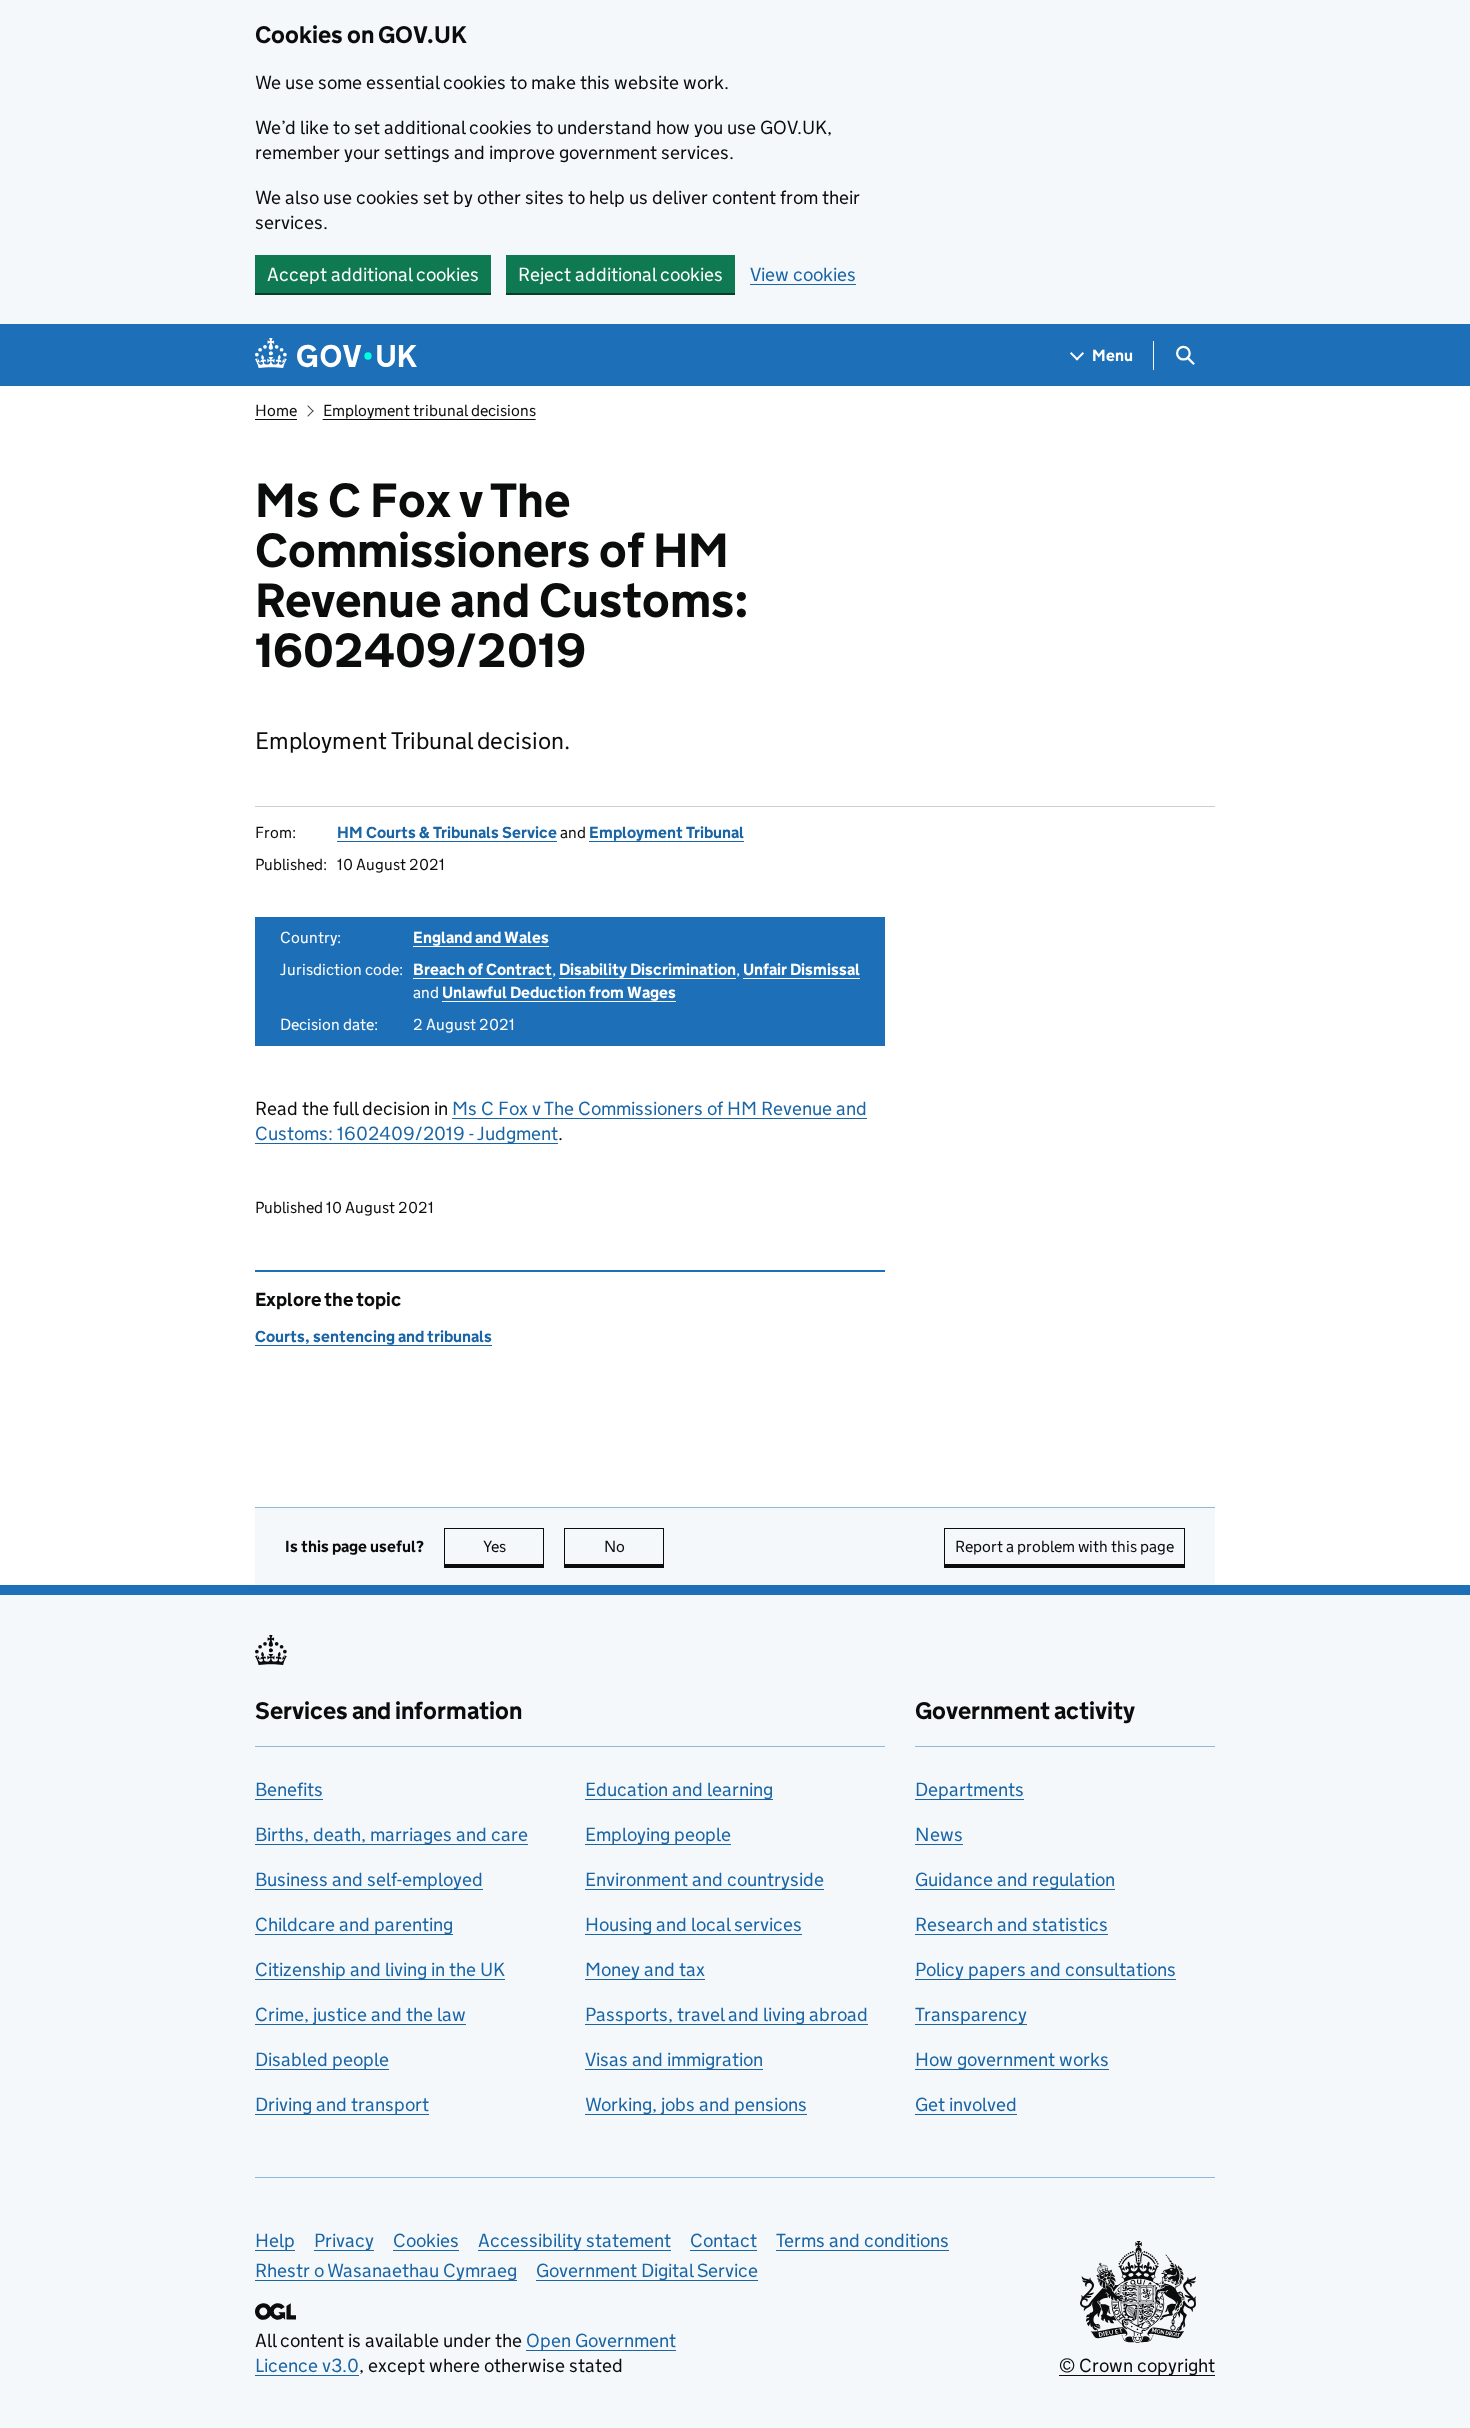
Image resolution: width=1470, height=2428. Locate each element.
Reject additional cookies (620, 274)
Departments (969, 1789)
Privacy (344, 2240)
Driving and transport (342, 2104)
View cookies (803, 274)
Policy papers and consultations (1045, 1969)
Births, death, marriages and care (391, 1834)
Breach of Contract (482, 969)
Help (275, 2240)
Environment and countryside (704, 1879)
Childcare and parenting (354, 1924)
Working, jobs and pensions (696, 2104)
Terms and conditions (862, 2240)
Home (276, 410)
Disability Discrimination (647, 969)
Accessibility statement (574, 2240)
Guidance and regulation (1015, 1879)
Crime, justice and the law (360, 2014)
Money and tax (645, 1969)
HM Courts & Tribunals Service (447, 832)
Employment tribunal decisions (429, 410)
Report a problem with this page (1064, 1546)
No (634, 1546)
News (939, 1834)
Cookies (426, 2240)
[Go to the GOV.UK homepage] (336, 355)
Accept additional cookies (373, 274)
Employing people (658, 1834)
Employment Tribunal (666, 832)
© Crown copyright (1137, 2365)
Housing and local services (693, 1924)
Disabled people (322, 2059)
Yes (513, 1546)
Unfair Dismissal (801, 969)
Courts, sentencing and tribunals (373, 1336)
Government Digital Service (647, 2270)
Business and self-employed (369, 1879)
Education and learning (679, 1789)
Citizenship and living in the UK (380, 1969)
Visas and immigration (674, 2059)
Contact (723, 2240)
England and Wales (481, 937)
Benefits (289, 1789)
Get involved (966, 2104)
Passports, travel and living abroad (726, 2014)
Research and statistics (1011, 1924)
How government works (1012, 2059)
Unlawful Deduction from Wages (559, 992)
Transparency (971, 2014)
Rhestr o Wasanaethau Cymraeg (386, 2270)
